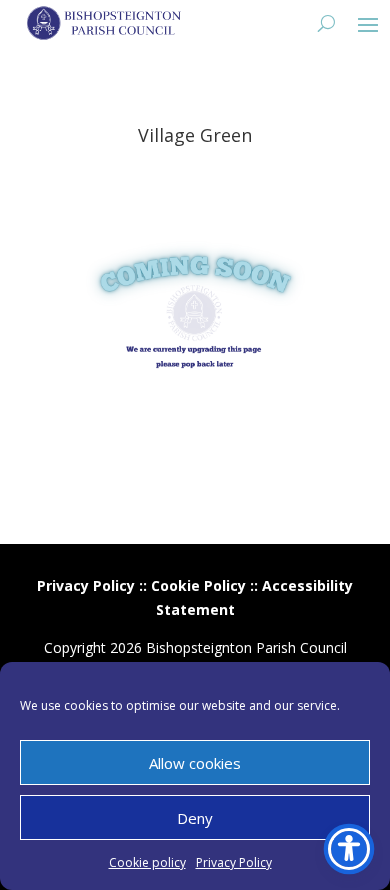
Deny (195, 818)
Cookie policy (147, 862)
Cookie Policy (198, 585)
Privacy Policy (234, 862)
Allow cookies (195, 763)
